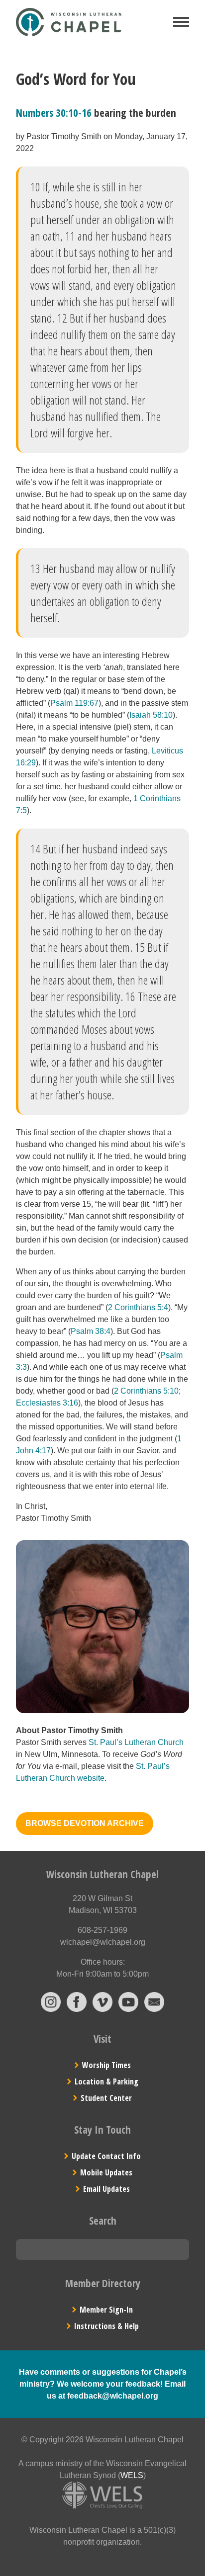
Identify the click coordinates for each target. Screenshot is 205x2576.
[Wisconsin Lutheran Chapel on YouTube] (128, 2009)
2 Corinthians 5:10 (146, 1391)
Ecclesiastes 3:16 (47, 1403)
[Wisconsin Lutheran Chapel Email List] (154, 2009)
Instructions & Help (106, 2326)
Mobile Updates (106, 2172)
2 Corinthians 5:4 (138, 1307)
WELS (132, 2475)
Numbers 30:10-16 (54, 113)
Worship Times (106, 2065)
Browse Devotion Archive (85, 1823)
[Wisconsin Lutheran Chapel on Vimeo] (102, 2009)
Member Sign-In (106, 2310)
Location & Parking (106, 2081)
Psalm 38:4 (91, 1331)
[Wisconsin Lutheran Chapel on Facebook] (77, 2009)
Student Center (106, 2098)
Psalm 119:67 (74, 703)
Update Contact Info (106, 2156)
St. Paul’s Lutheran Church (136, 1742)
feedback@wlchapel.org (113, 2396)
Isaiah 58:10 (151, 715)
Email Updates (106, 2189)
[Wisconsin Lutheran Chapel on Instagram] (51, 2009)
